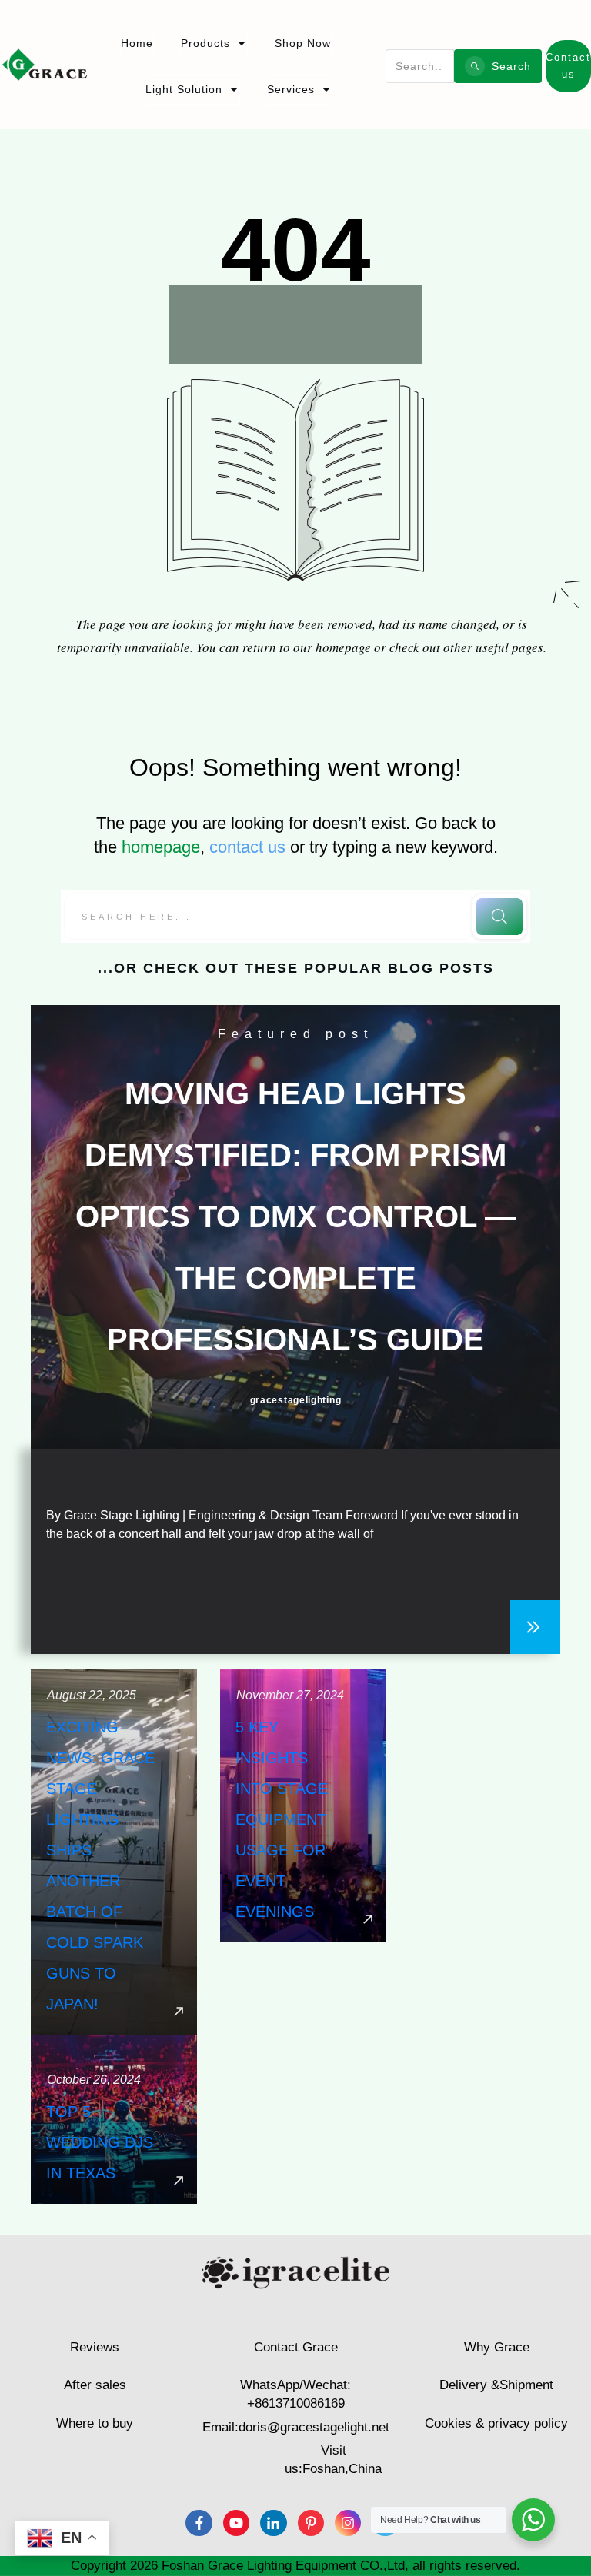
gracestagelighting (296, 1400)
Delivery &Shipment (496, 2385)
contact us (247, 847)
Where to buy (95, 2423)
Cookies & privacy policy (496, 2423)
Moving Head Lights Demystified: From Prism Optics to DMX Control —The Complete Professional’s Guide (295, 1216)
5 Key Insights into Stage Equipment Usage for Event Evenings (303, 1852)
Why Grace (497, 2347)
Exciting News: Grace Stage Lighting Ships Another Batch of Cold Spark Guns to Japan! (114, 1852)
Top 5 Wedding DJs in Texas (114, 2119)
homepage (161, 847)
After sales (95, 2385)
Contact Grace (296, 2347)
